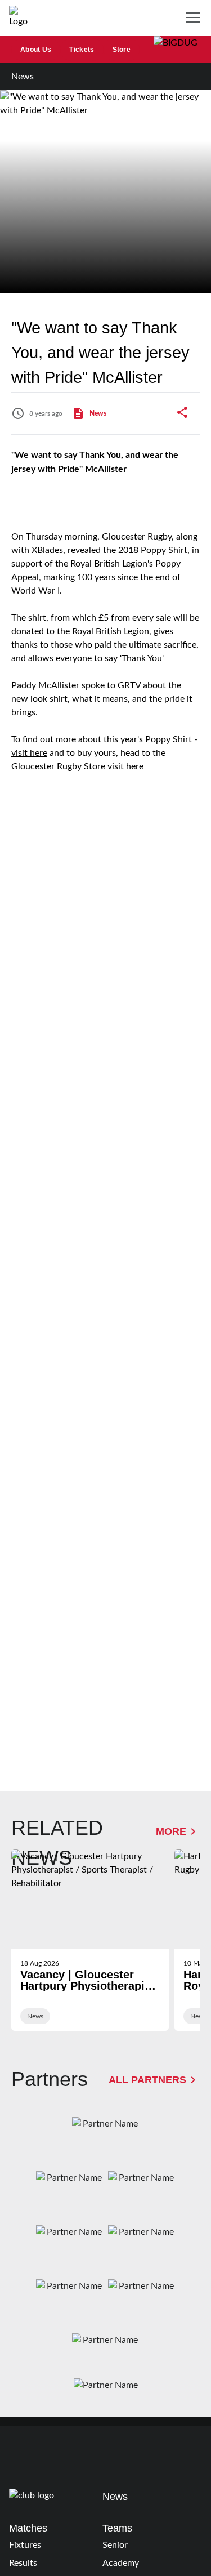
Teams (117, 2528)
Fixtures (25, 2545)
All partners (147, 2080)
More (171, 1831)
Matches (28, 2528)
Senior (115, 2545)
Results (23, 2563)
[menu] (195, 18)
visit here (29, 753)
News (23, 77)
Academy (121, 2563)
